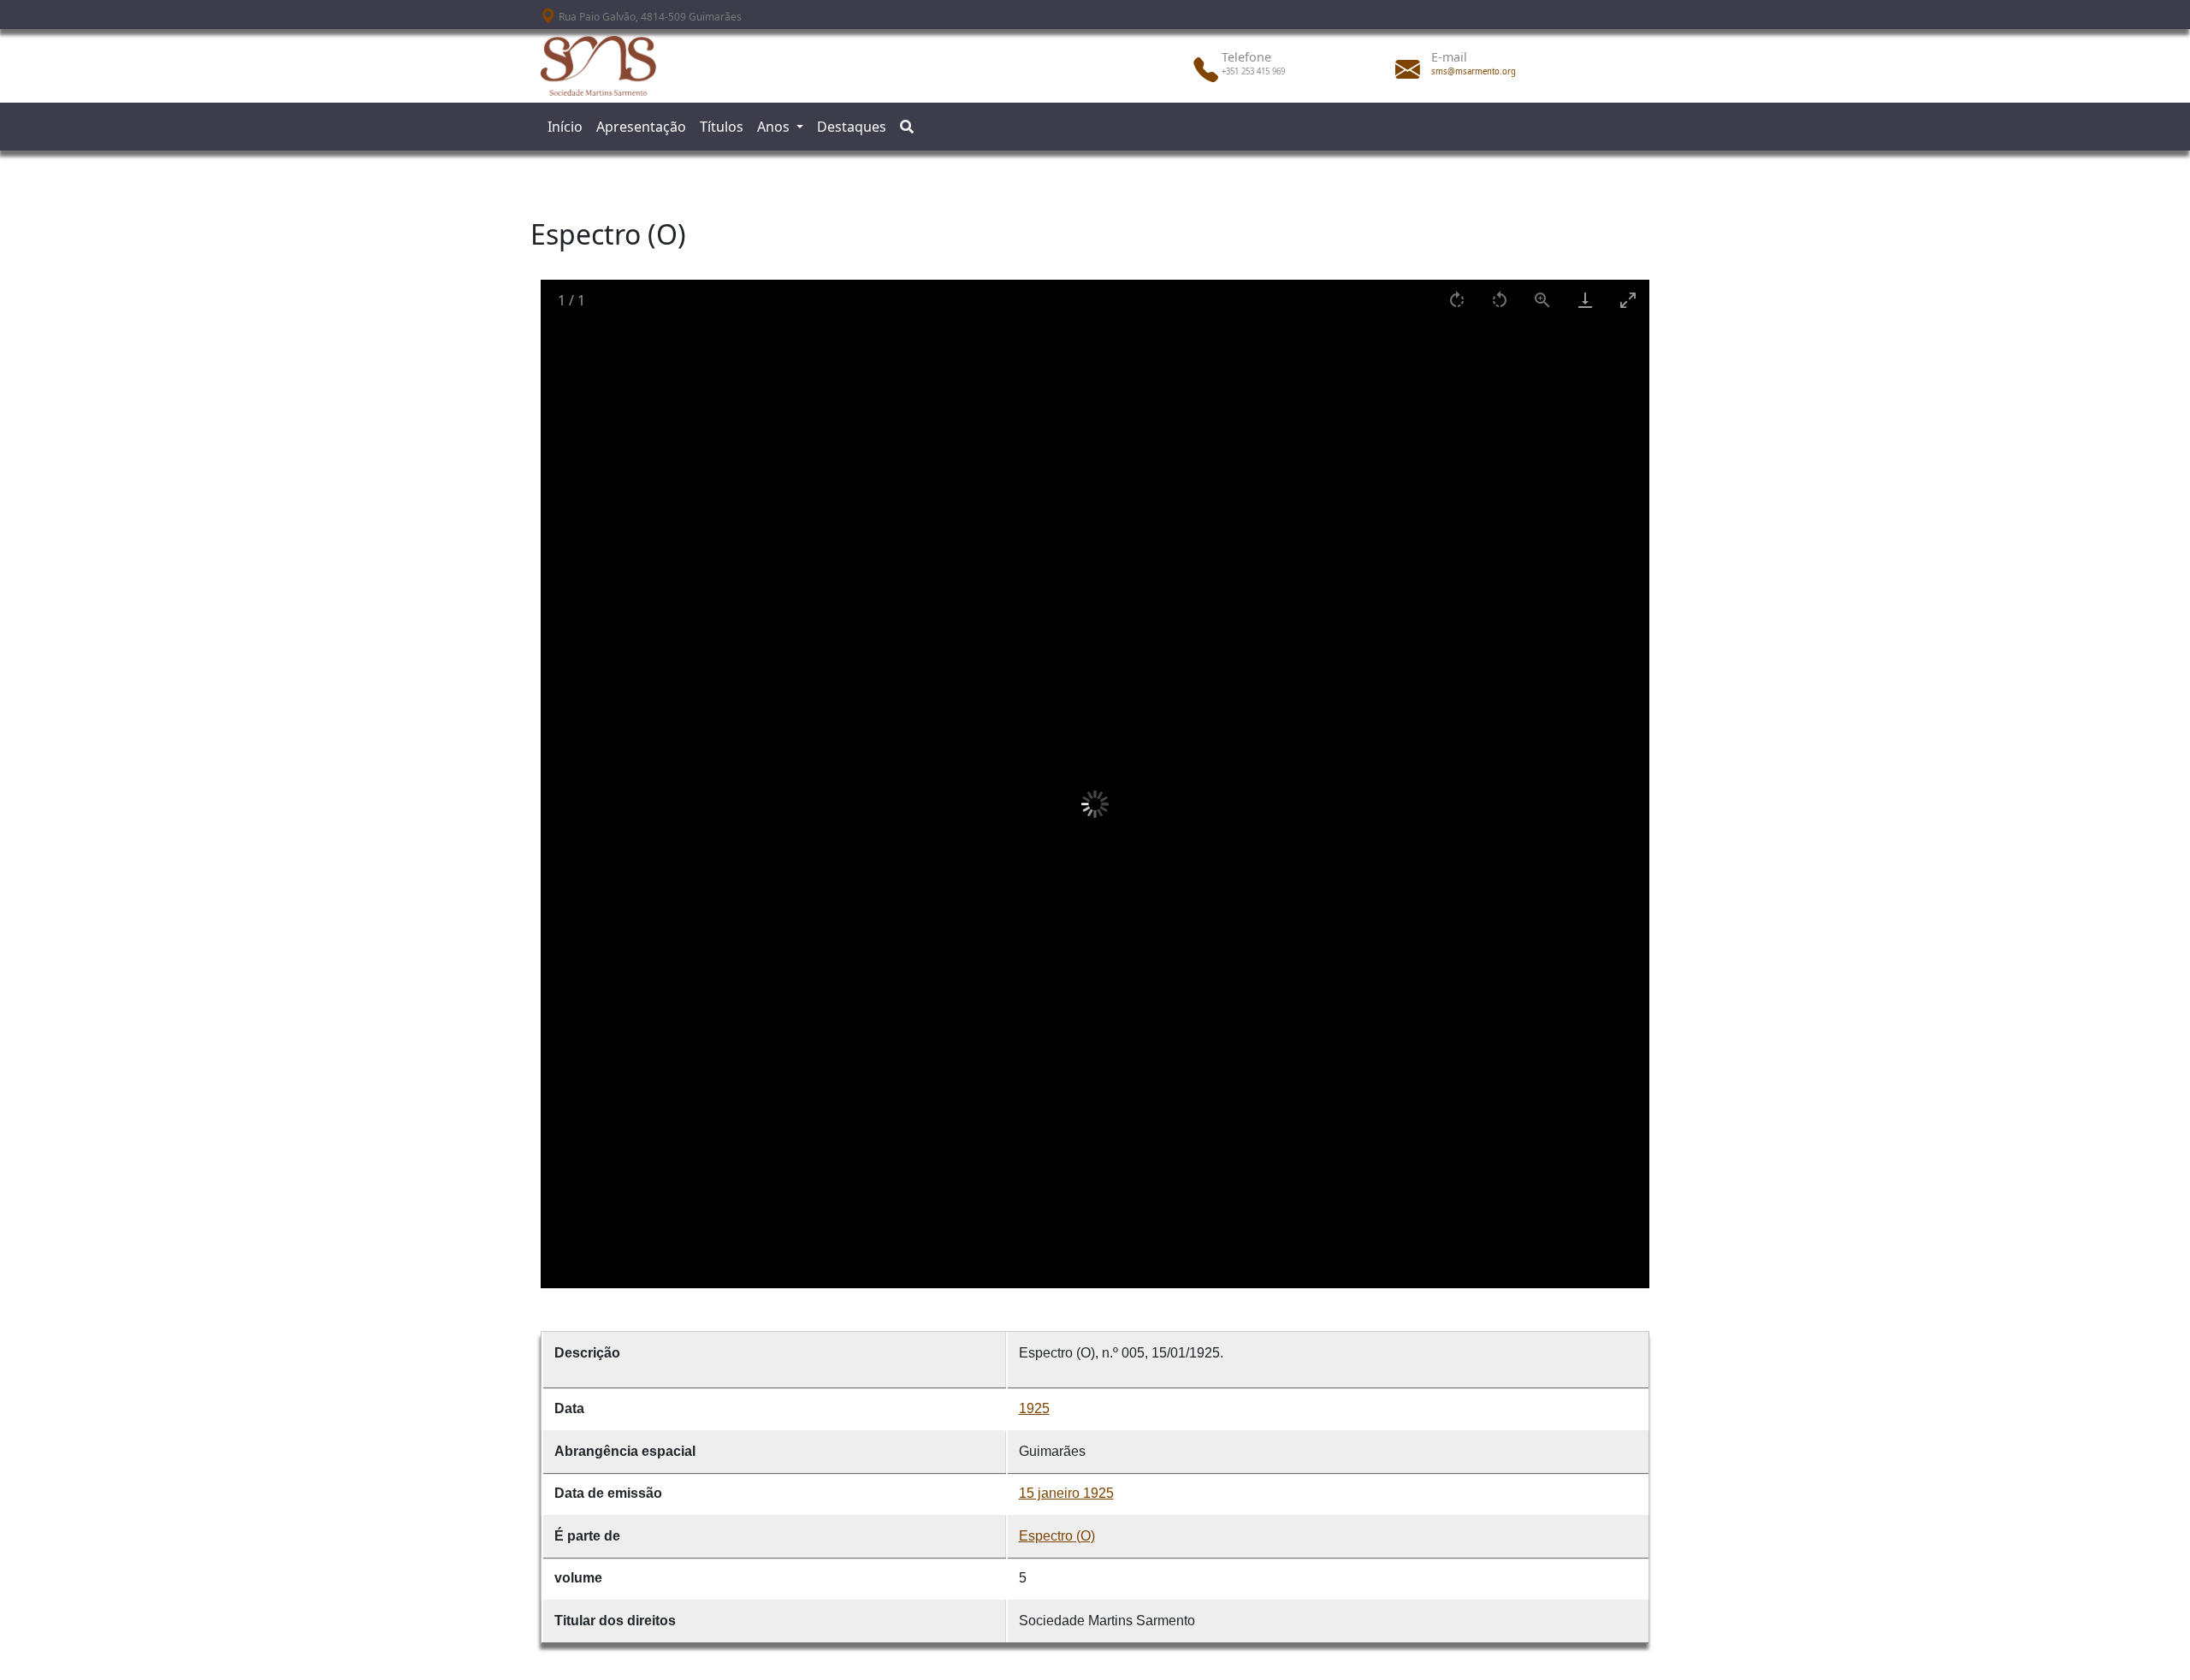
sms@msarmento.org (1474, 71)
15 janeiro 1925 (1066, 1493)
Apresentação (641, 127)
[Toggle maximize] (1628, 300)
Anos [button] (775, 127)
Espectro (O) (1057, 1536)
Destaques (852, 127)
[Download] (1585, 300)
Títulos (722, 127)
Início (565, 127)
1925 (1034, 1408)
